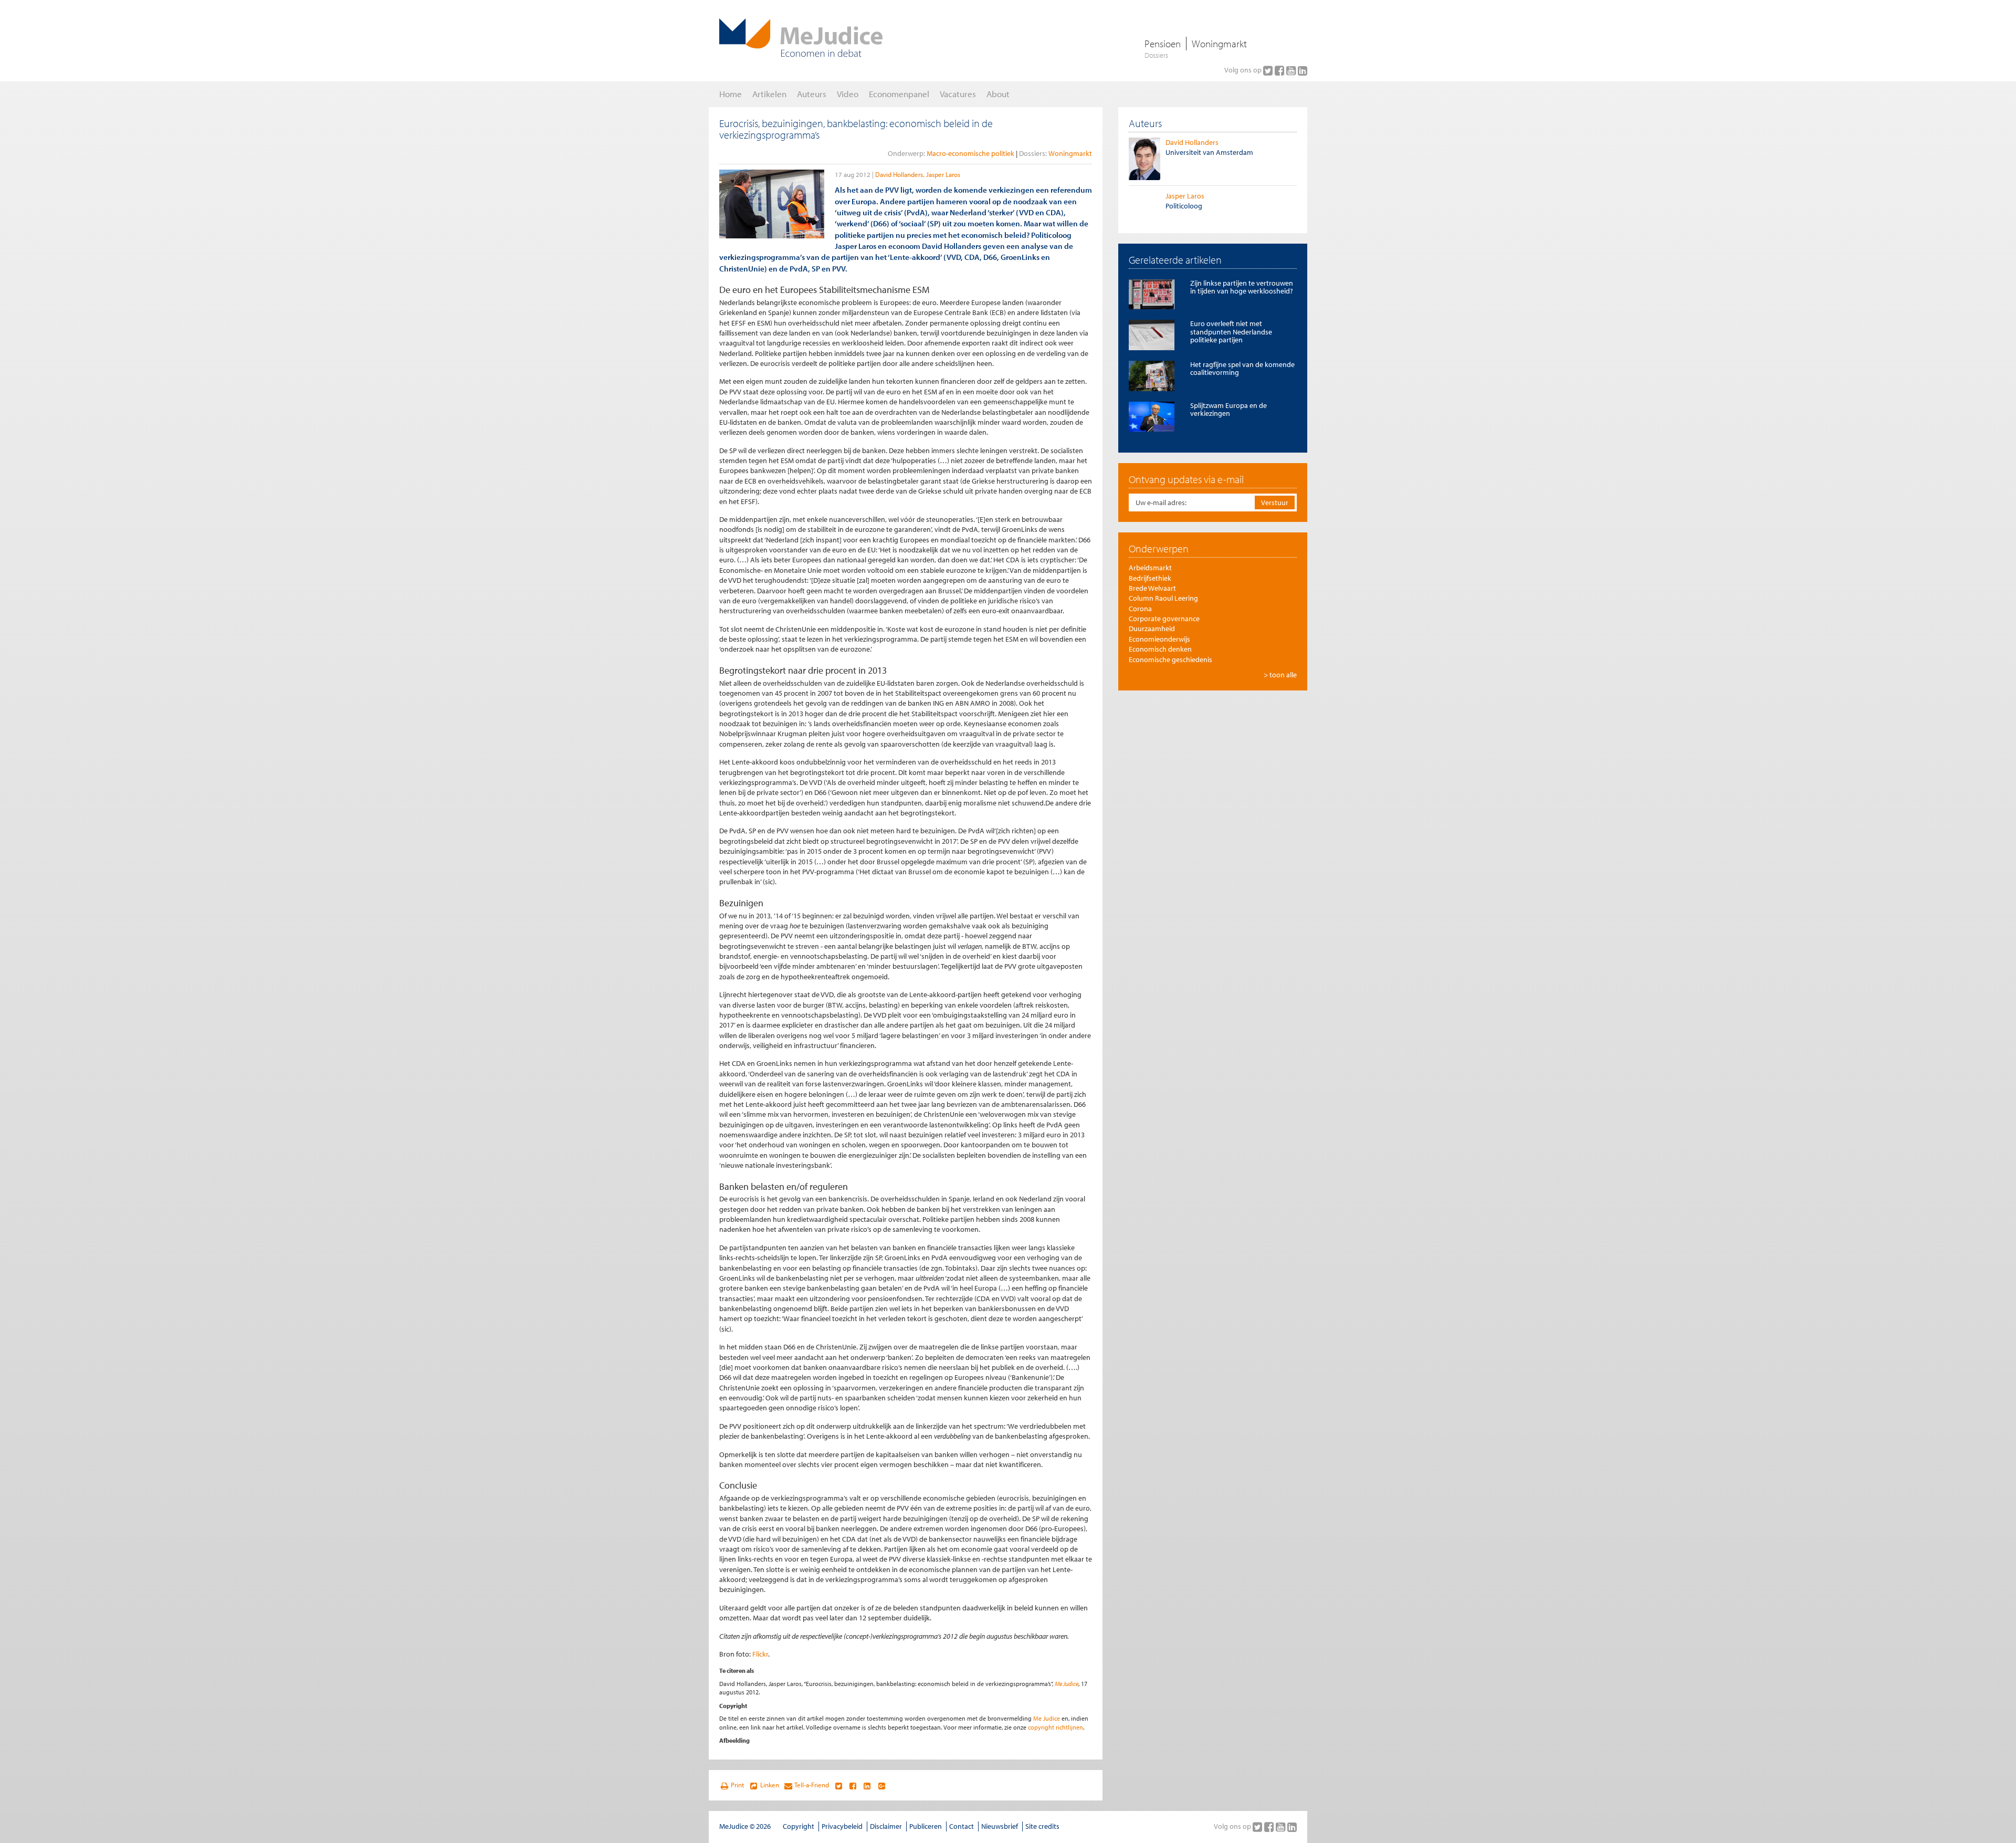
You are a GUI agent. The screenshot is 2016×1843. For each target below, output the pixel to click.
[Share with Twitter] (838, 1785)
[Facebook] (1280, 70)
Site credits (1042, 1826)
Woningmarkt (1219, 44)
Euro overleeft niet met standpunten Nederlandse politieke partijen (1231, 332)
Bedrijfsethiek (1150, 578)
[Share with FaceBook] (853, 1785)
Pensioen (1163, 44)
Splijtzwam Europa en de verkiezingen (1228, 409)
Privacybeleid (842, 1826)
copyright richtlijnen (1056, 1727)
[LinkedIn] (1303, 70)
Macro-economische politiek (970, 153)
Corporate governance (1164, 619)
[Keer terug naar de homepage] (801, 38)
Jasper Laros (943, 174)
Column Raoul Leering (1163, 598)
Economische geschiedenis (1170, 659)
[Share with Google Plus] (882, 1785)
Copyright (799, 1826)
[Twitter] (1269, 70)
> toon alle (1280, 675)
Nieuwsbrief (1000, 1826)
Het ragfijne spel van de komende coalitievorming (1242, 368)
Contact (962, 1826)
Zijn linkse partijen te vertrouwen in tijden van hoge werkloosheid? (1242, 287)
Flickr (760, 1654)
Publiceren (926, 1826)
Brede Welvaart (1152, 588)
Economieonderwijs (1159, 639)
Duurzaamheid (1152, 629)
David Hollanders (899, 174)
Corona (1140, 609)
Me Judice (1067, 1684)
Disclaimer (886, 1826)
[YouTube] (1292, 70)
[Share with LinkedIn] (867, 1785)
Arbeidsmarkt (1150, 568)
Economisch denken (1160, 649)
